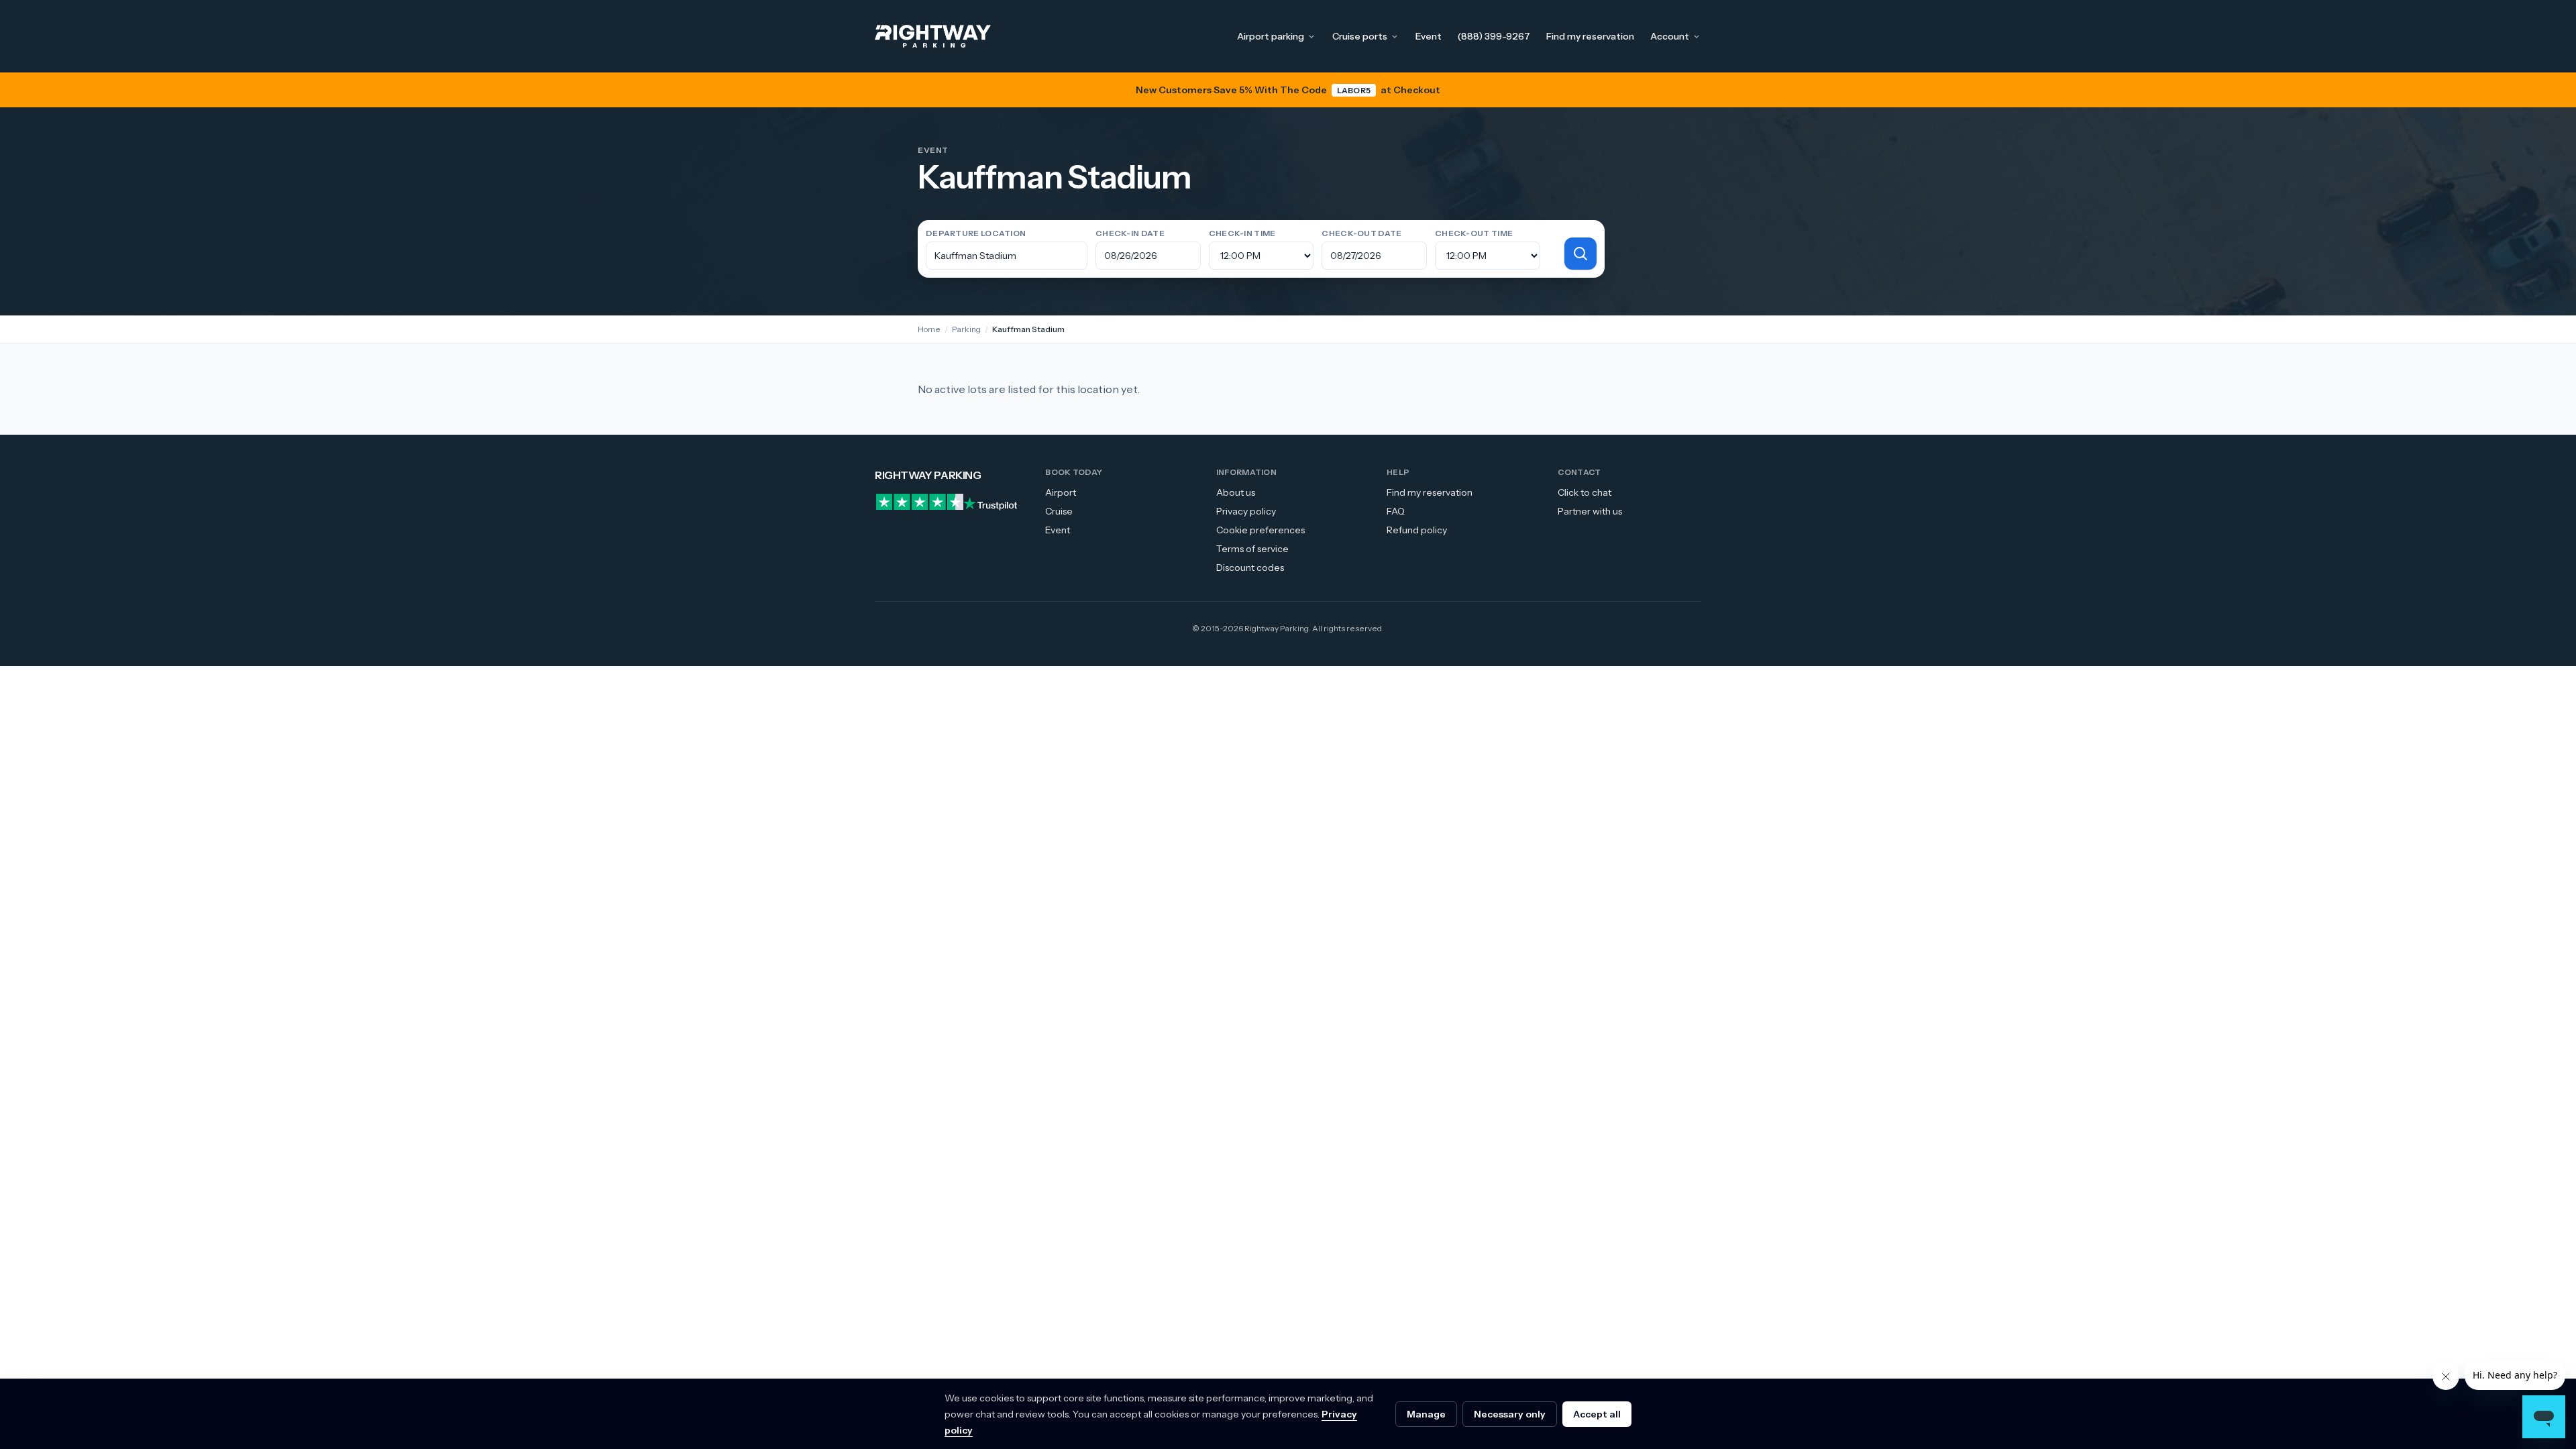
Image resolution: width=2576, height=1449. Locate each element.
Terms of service (1252, 549)
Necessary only (1510, 1414)
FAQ (1396, 511)
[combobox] (1007, 256)
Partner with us (1590, 511)
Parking (966, 329)
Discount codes (1250, 568)
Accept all (1597, 1414)
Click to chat (1585, 492)
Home (929, 329)
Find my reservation (1590, 36)
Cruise (1059, 511)
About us (1236, 492)
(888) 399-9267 (1494, 36)
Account (1670, 36)
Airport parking (1271, 36)
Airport (1061, 492)
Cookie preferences (1260, 530)
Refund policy (1417, 530)
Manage (1426, 1414)
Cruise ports (1360, 36)
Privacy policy (1246, 511)
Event (1429, 36)
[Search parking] (1580, 254)
